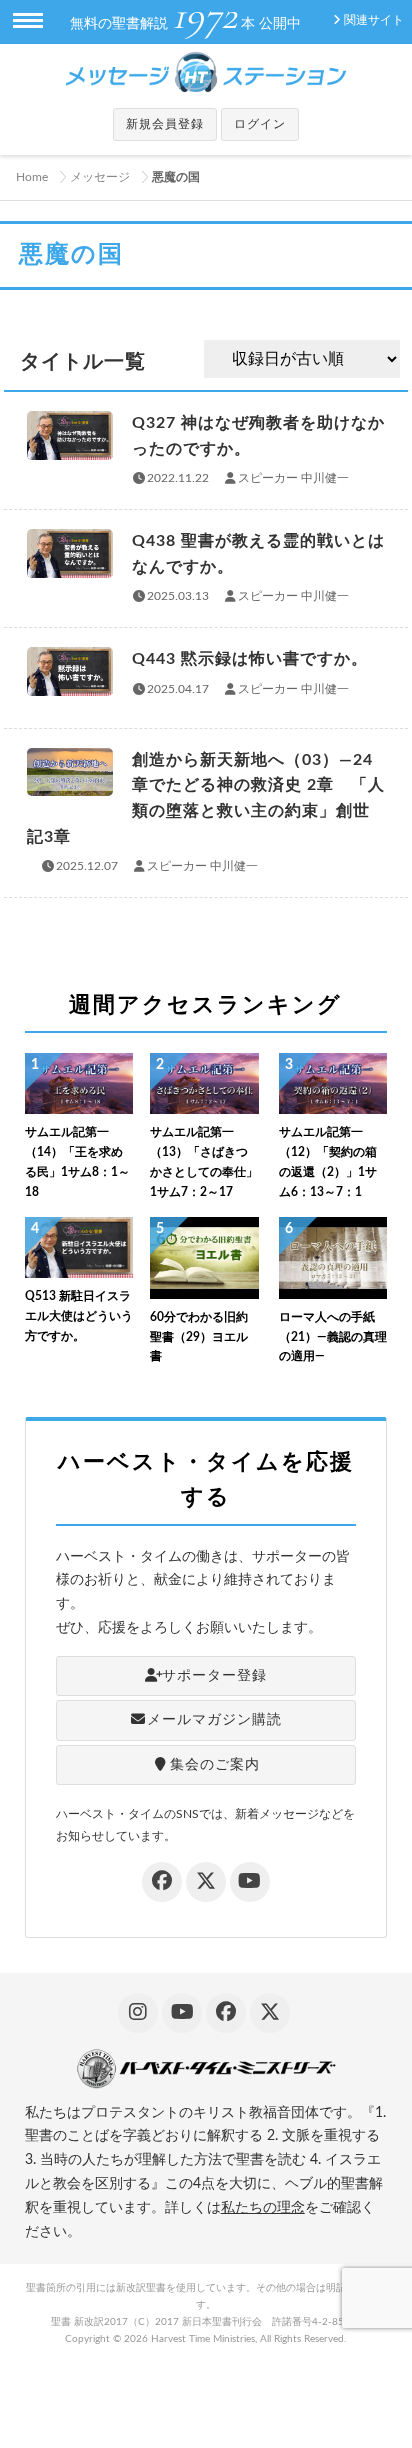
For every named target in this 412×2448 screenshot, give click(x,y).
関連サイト (374, 20)
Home (32, 177)
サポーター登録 (214, 1676)
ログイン (260, 124)
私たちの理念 (263, 2208)
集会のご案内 (215, 1765)
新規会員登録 (165, 124)
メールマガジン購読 (214, 1720)
